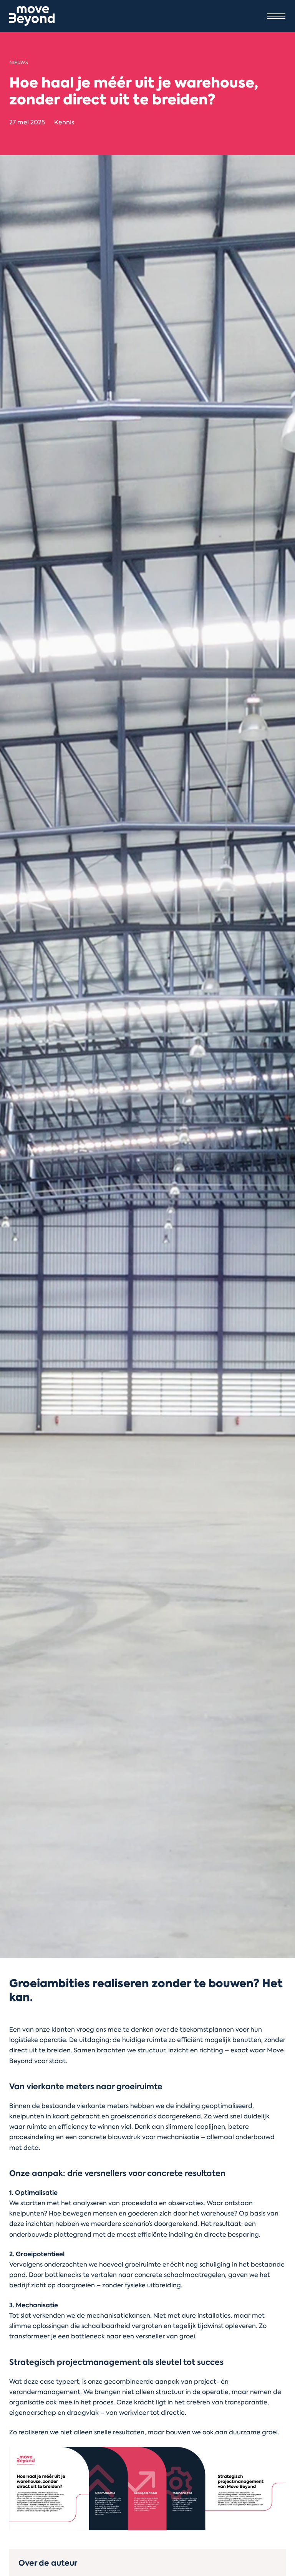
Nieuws (19, 63)
